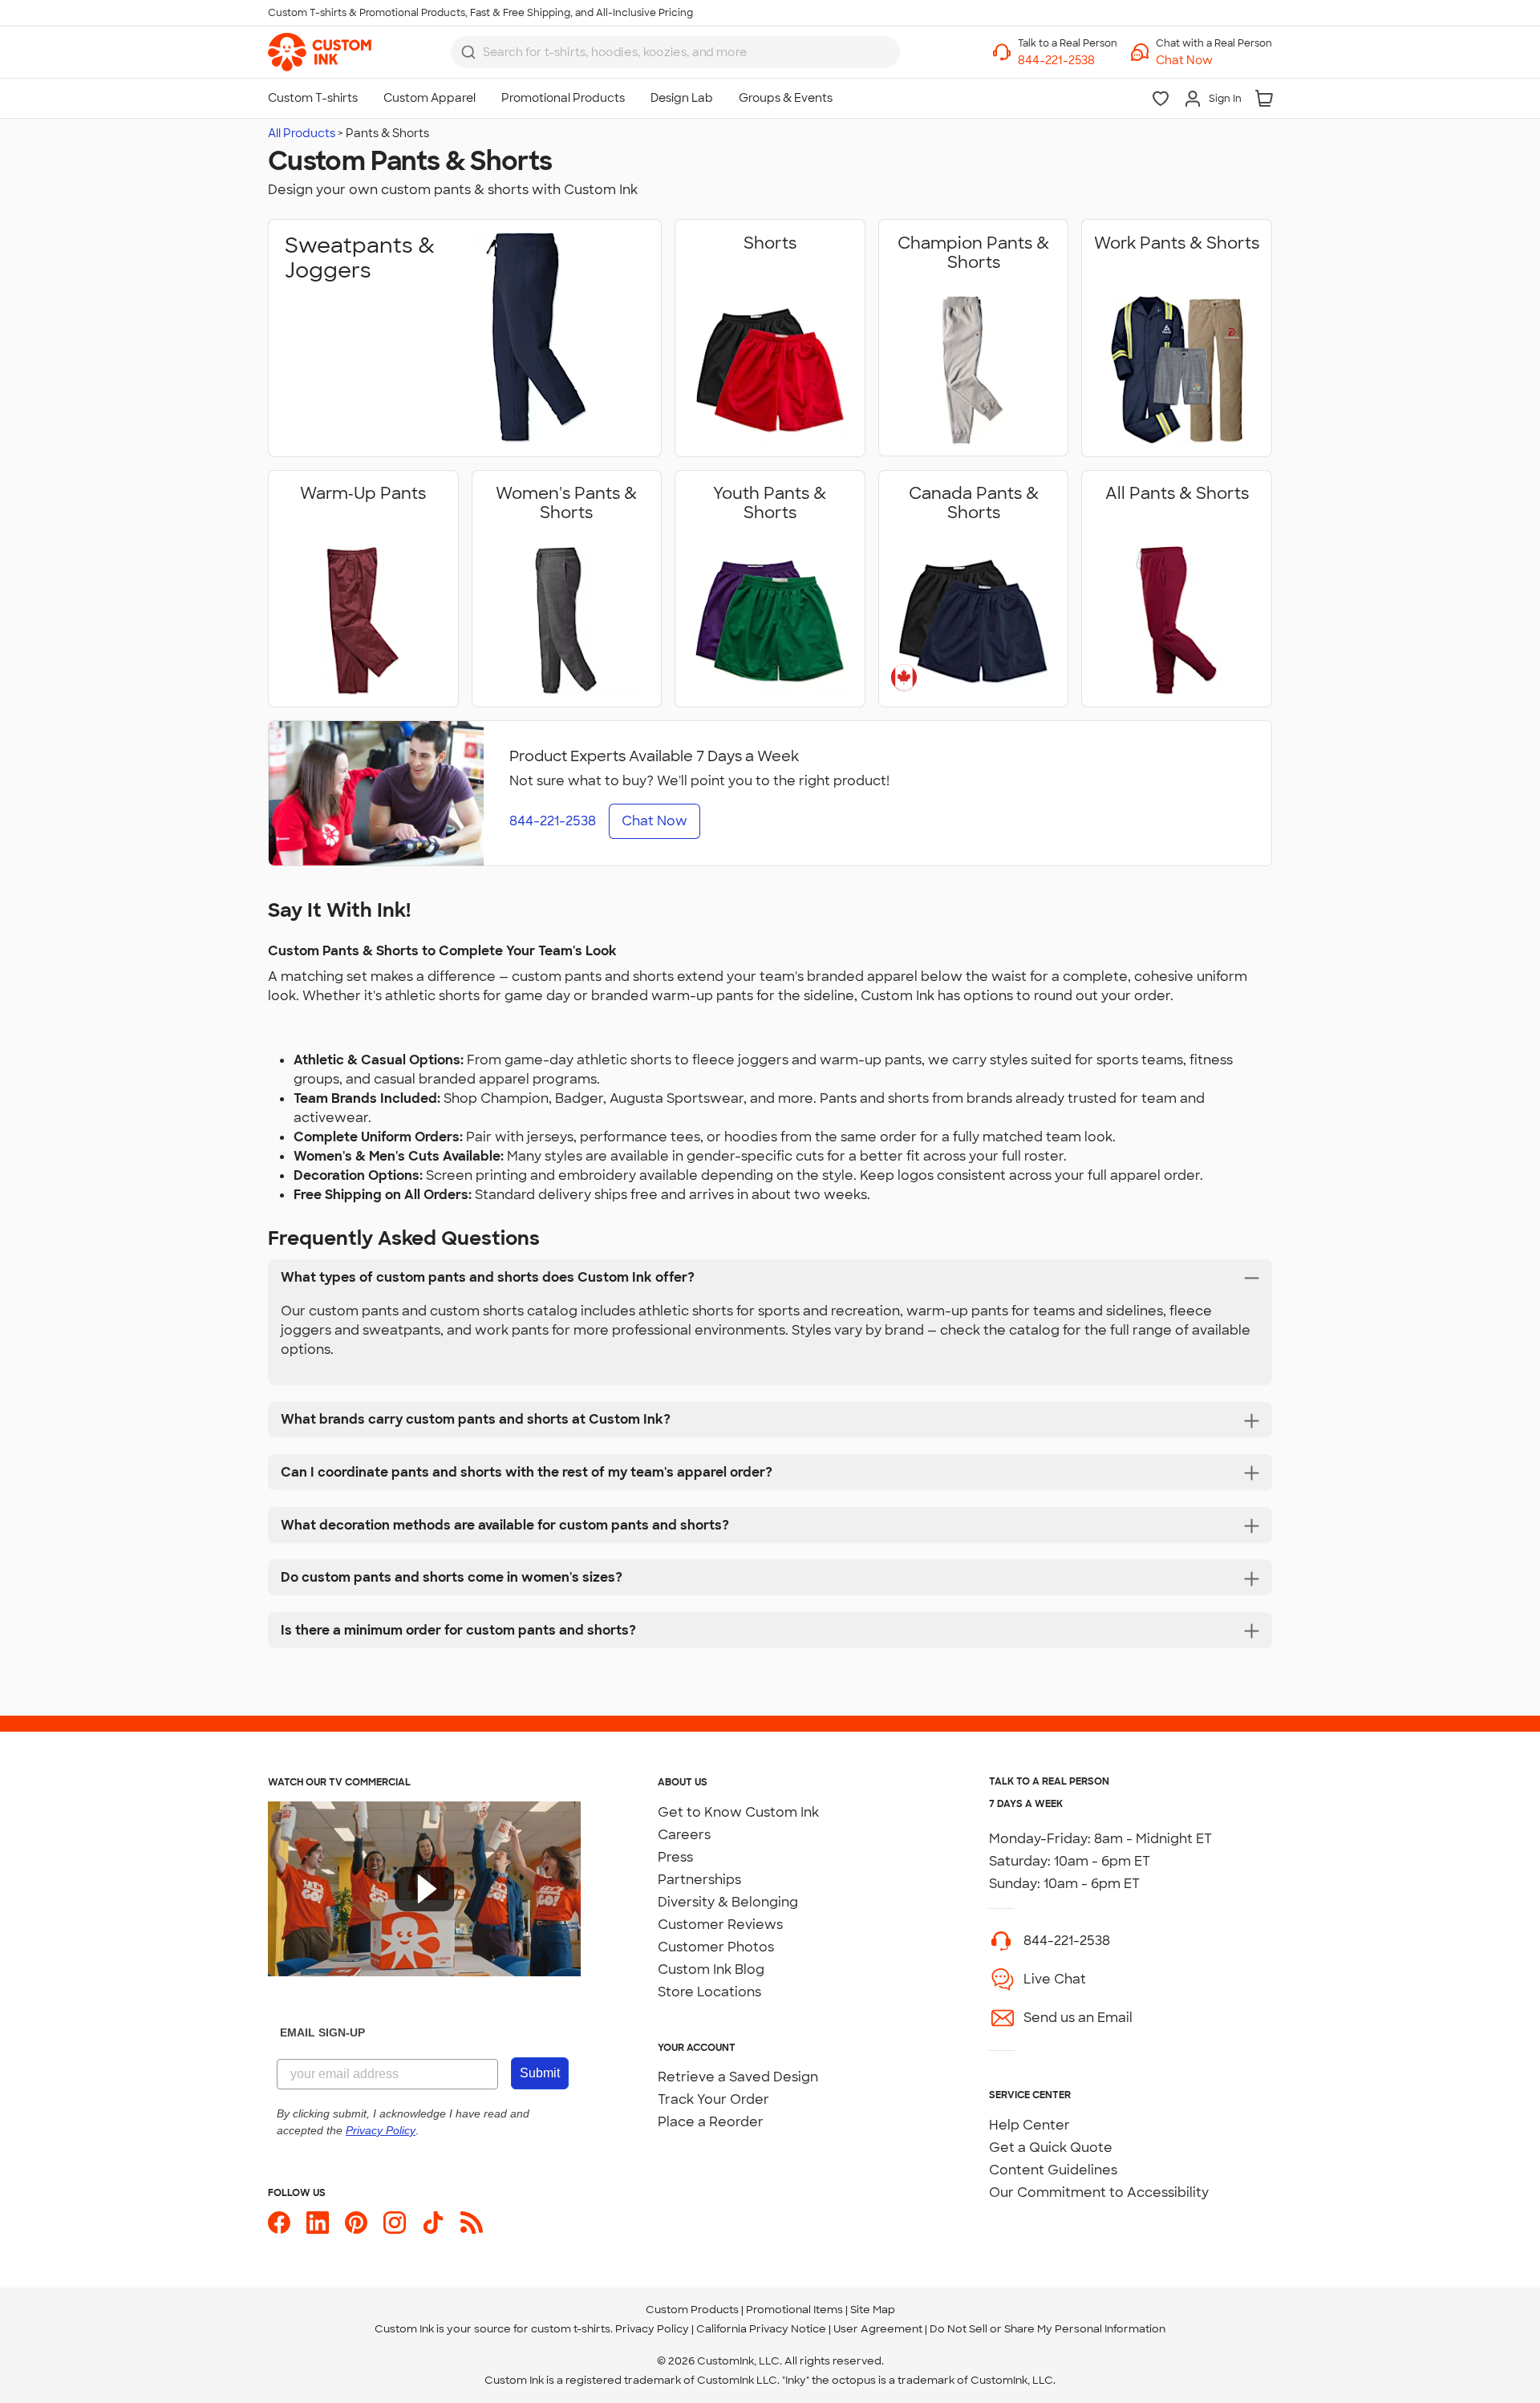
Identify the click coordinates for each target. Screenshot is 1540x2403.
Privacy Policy (652, 2329)
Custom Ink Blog (711, 1969)
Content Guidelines (1053, 2170)
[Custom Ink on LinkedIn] (318, 2223)
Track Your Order (713, 2099)
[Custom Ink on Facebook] (279, 2223)
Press (675, 1857)
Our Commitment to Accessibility (1099, 2192)
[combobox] (675, 52)
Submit (540, 2073)
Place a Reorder (711, 2122)
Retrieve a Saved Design (738, 2077)
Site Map (873, 2310)
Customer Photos (716, 1947)
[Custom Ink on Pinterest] (356, 2223)
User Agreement (878, 2329)
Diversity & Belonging (728, 1902)
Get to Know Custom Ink (738, 1812)
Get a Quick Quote (1051, 2148)
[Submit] (468, 52)
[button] (1214, 61)
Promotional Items (794, 2310)
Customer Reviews (720, 1925)
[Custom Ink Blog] (472, 2223)
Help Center (1029, 2125)
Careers (684, 1835)
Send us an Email (1078, 2018)
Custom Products (692, 2310)
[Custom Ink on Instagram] (395, 2223)
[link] (320, 52)
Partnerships (699, 1880)
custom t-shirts (571, 2329)
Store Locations (709, 1992)
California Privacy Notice (761, 2329)
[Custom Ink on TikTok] (433, 2223)
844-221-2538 (1067, 1941)
